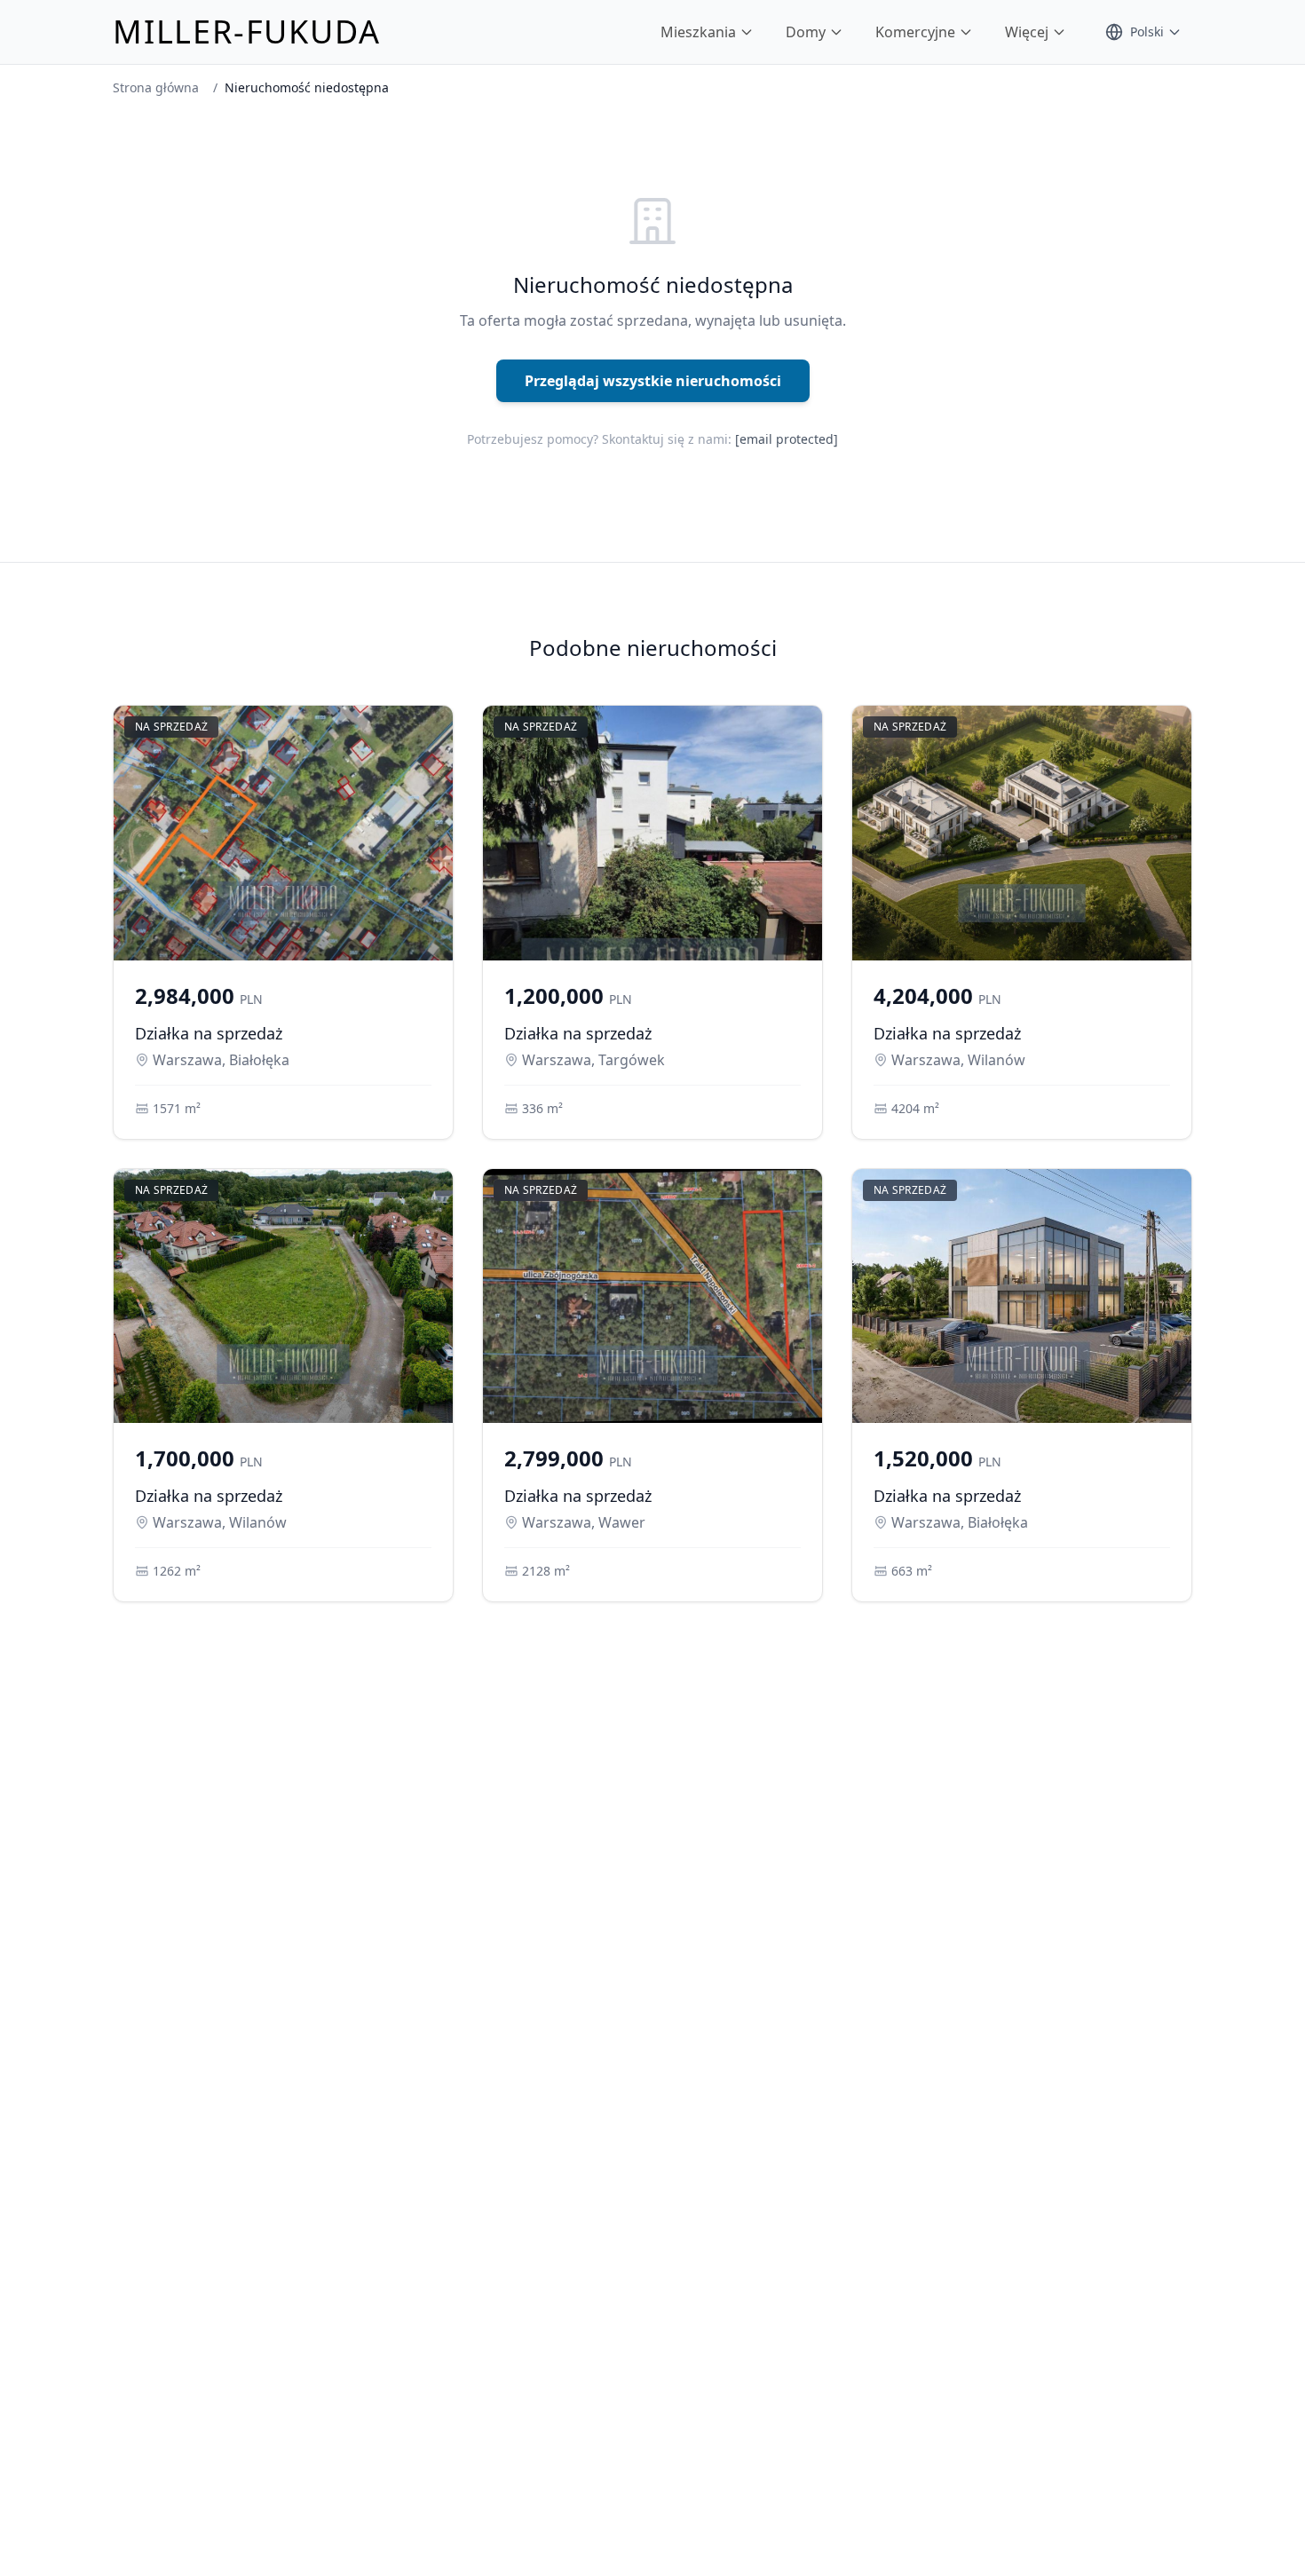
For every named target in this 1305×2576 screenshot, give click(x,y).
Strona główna (156, 87)
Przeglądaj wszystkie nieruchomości (653, 381)
